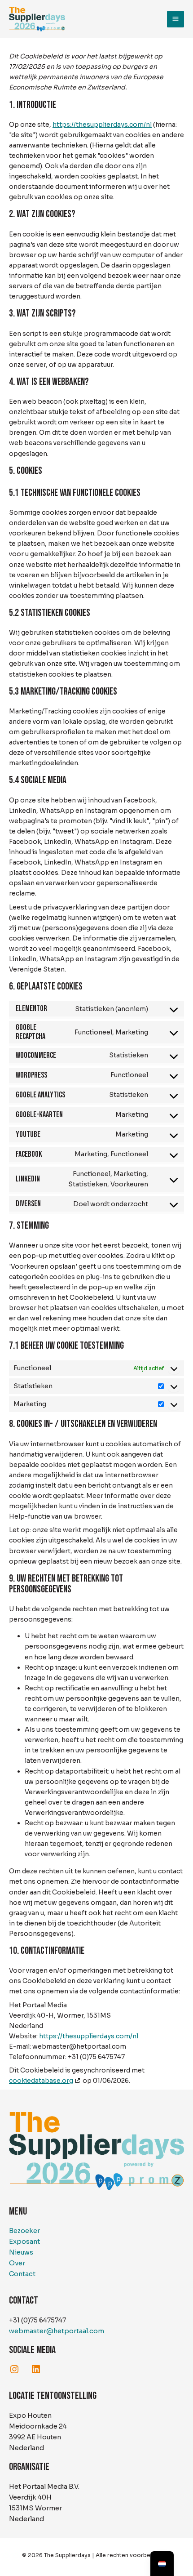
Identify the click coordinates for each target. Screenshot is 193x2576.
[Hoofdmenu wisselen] (175, 19)
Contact (22, 2274)
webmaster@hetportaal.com (57, 2331)
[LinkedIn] (36, 2369)
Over (17, 2263)
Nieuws (21, 2252)
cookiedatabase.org (41, 2081)
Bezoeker (24, 2231)
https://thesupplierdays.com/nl (102, 125)
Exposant (24, 2242)
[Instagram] (14, 2369)
